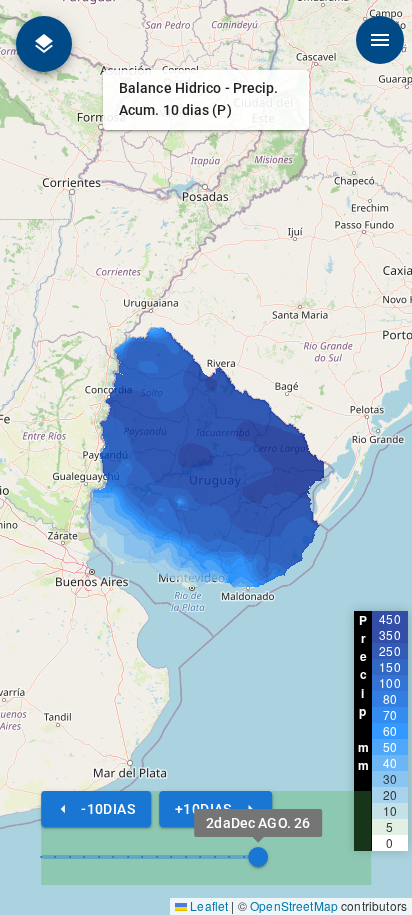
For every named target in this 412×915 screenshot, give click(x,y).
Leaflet (207, 905)
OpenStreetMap (294, 905)
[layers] (44, 44)
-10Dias (108, 809)
